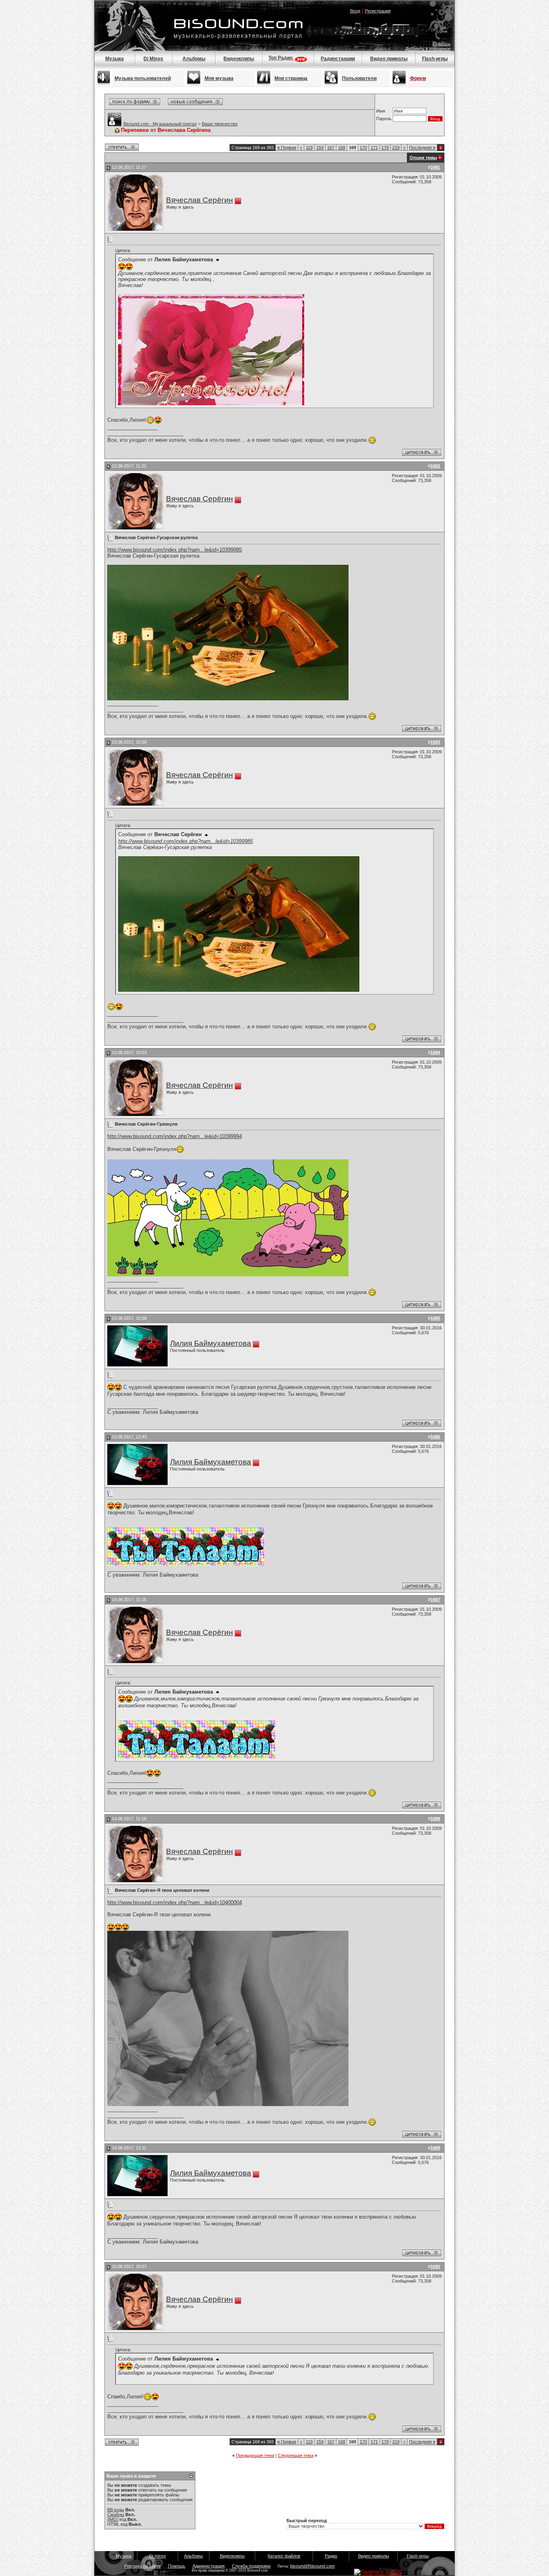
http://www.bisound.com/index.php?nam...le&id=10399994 (175, 1136)
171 (374, 148)
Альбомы (194, 59)
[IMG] (113, 2519)
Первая (287, 148)
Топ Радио (281, 58)
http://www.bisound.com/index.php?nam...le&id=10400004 (175, 1902)
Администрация (209, 2566)
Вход (355, 11)
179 (385, 148)
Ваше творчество (220, 124)
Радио (331, 2556)
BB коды (116, 2510)
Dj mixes (158, 2556)
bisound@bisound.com (312, 2566)
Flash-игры (435, 59)
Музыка (115, 59)
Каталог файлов (284, 2556)
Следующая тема (296, 2455)
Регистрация (378, 11)
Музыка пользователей (143, 78)
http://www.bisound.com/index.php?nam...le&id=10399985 (175, 550)
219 (396, 148)
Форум (418, 78)
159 (320, 148)
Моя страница (291, 78)
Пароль (384, 119)
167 (331, 148)
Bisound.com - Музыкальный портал (160, 124)
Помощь (442, 44)
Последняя (422, 148)
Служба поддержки (251, 2566)
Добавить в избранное (428, 49)
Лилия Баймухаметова (211, 1343)
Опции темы (423, 158)
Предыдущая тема (255, 2455)
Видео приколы (389, 59)
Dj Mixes (153, 59)
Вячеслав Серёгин (200, 200)
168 (342, 148)
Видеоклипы (239, 59)
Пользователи (359, 78)
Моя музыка (219, 78)
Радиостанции (338, 59)
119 (309, 148)
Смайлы (116, 2514)
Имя (381, 111)
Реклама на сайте (142, 2566)
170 (363, 148)
